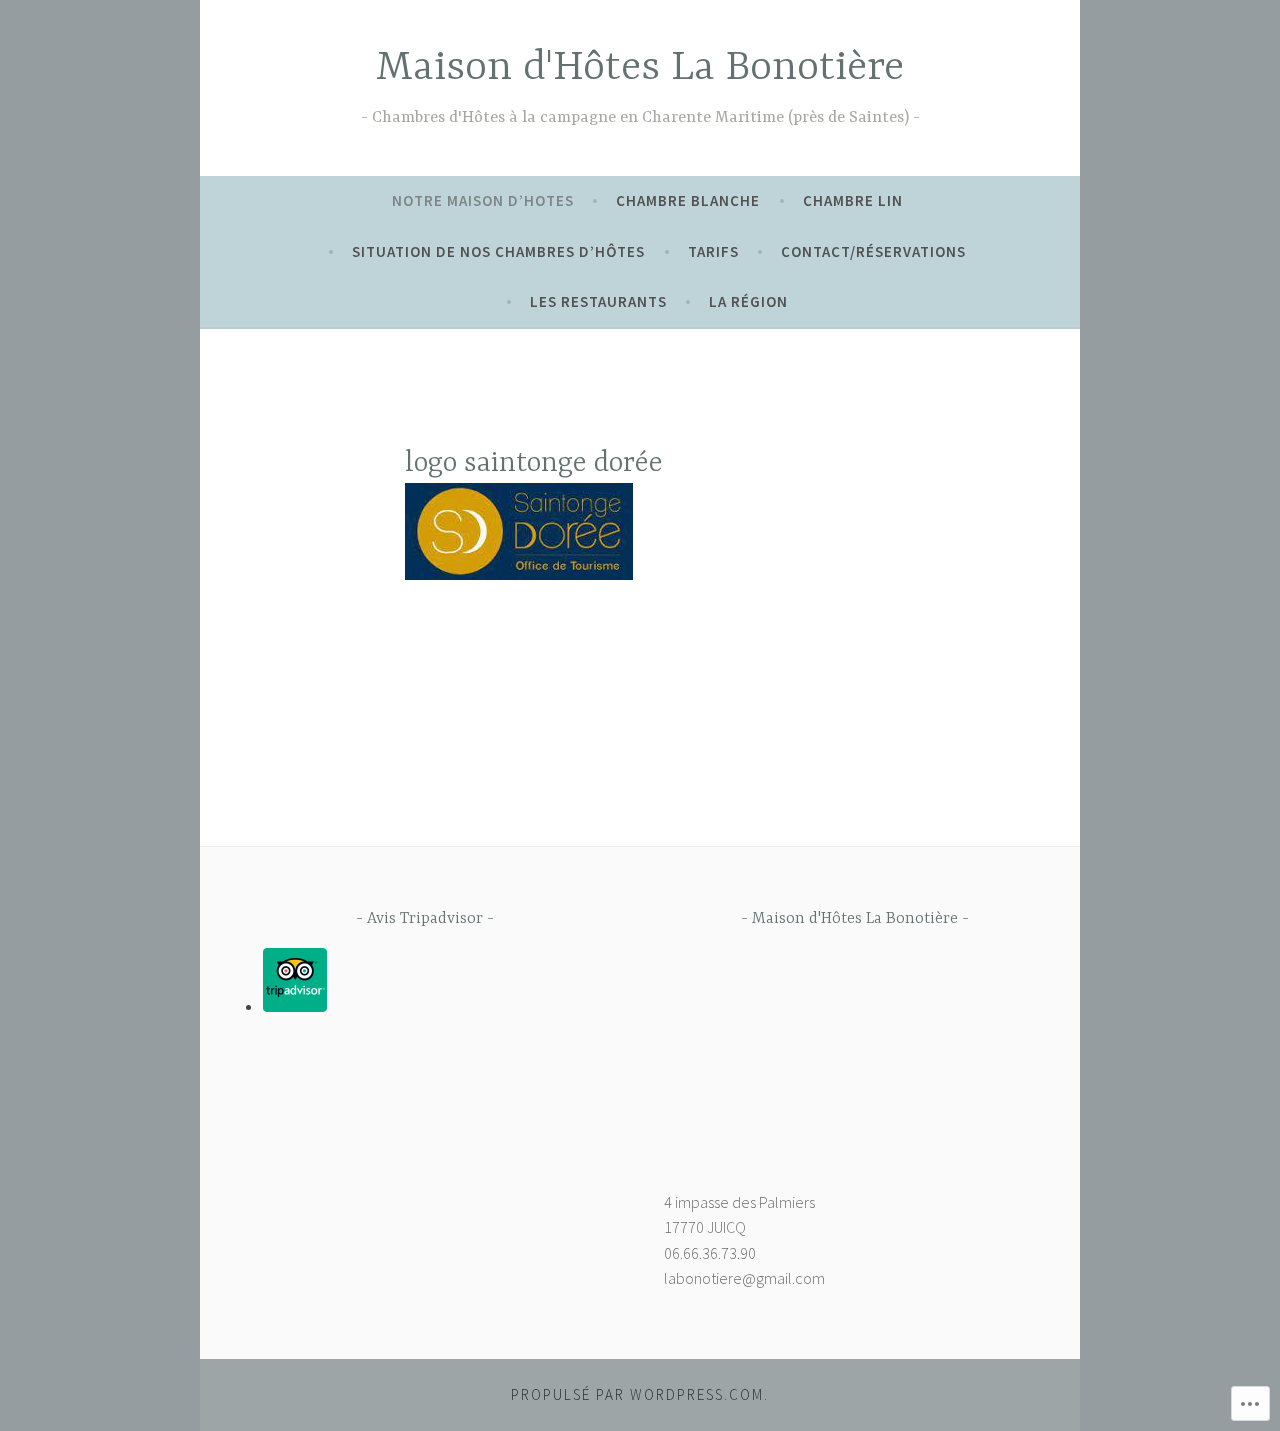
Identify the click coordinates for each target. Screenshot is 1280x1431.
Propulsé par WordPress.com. (640, 1394)
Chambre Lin (853, 200)
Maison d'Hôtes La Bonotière (640, 68)
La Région (748, 301)
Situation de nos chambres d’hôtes (498, 251)
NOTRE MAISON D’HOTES (483, 200)
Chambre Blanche (688, 200)
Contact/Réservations (873, 251)
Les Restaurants (598, 301)
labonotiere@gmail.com (744, 1278)
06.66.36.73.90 (710, 1253)
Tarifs (713, 251)
